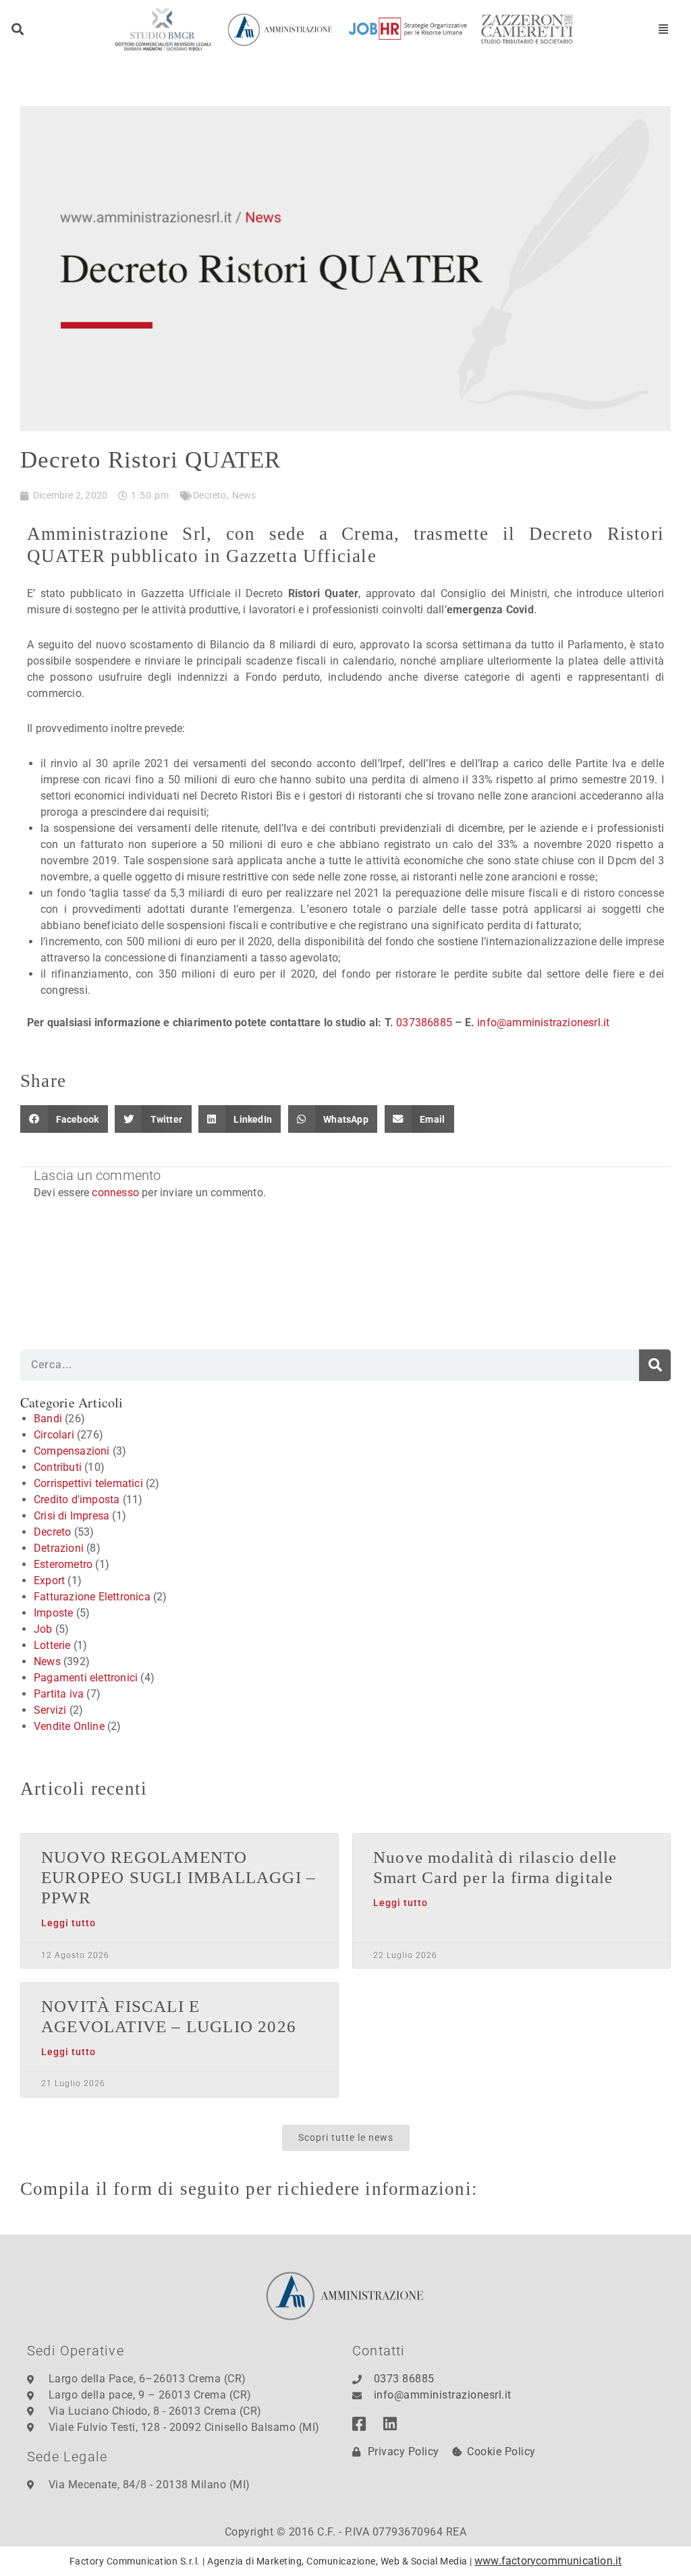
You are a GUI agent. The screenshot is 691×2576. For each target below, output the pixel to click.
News (244, 495)
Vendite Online (69, 1726)
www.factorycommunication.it (548, 2561)
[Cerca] (655, 1365)
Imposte (53, 1613)
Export (49, 1580)
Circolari (54, 1435)
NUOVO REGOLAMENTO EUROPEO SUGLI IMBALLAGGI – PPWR (178, 1877)
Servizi (50, 1710)
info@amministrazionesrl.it (543, 1023)
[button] (18, 29)
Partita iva (59, 1694)
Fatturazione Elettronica (92, 1597)
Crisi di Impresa (72, 1516)
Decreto (210, 495)
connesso (115, 1193)
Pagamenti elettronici (86, 1678)
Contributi (58, 1467)
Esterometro (63, 1564)
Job (43, 1629)
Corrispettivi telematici (88, 1483)
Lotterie (52, 1645)
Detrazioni (59, 1548)
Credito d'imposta (77, 1500)
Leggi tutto (68, 1923)
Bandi (48, 1419)
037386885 (424, 1023)
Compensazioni (72, 1451)
